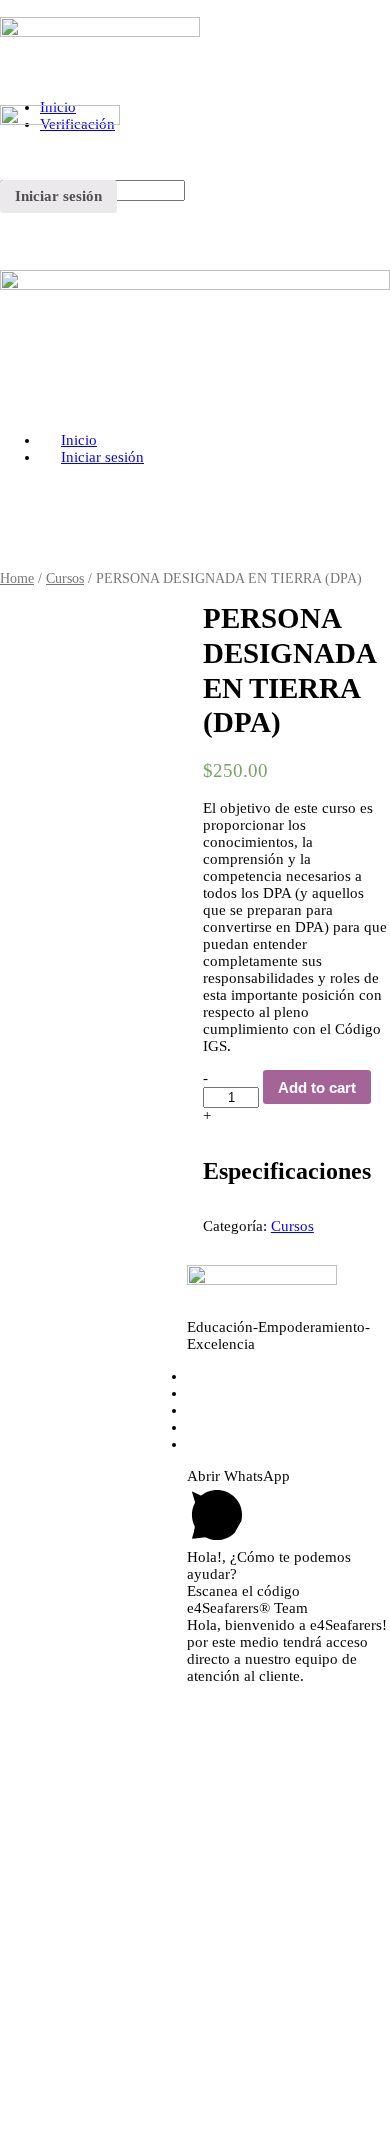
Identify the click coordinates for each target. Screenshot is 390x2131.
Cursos (65, 578)
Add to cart (317, 1087)
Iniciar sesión (58, 196)
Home (17, 578)
